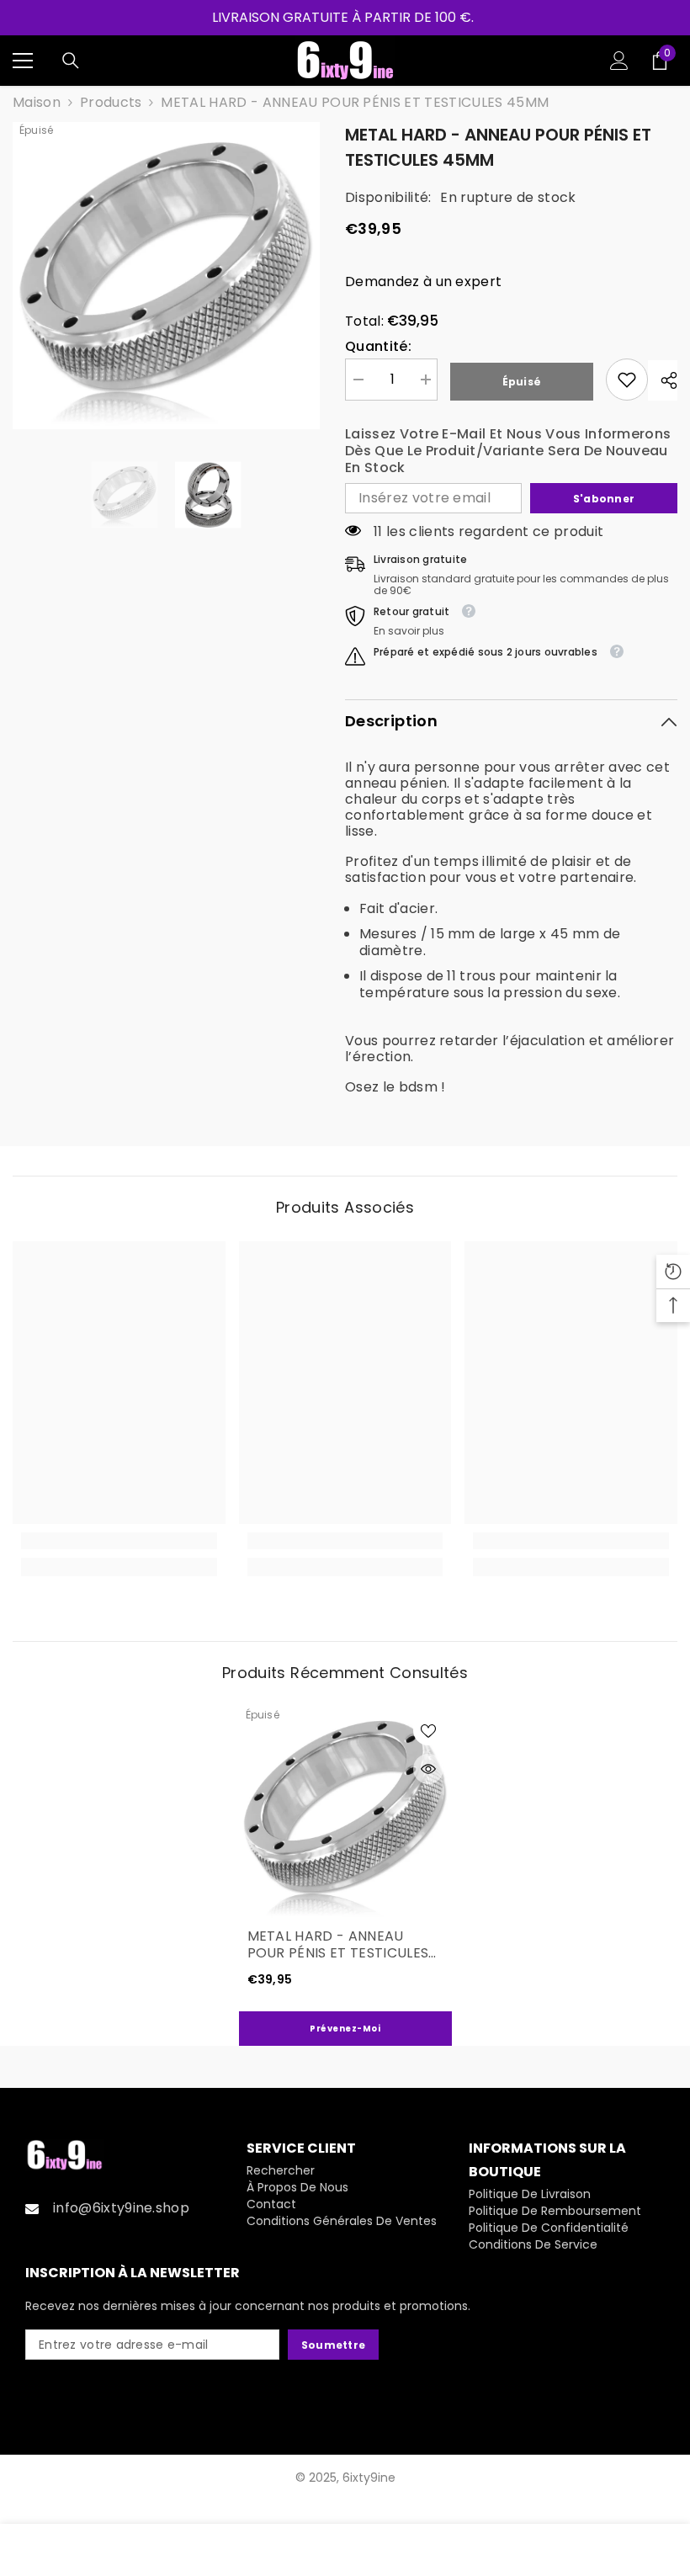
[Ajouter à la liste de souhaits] (428, 1730)
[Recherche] (71, 61)
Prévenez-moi (345, 2029)
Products (111, 103)
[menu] (23, 61)
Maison (37, 103)
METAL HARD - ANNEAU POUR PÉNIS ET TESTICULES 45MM (338, 1945)
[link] (627, 380)
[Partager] (663, 380)
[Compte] (619, 61)
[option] (166, 276)
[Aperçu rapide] (428, 1769)
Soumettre (333, 2345)
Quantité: (378, 347)
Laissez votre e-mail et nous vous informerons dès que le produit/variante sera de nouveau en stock (508, 451)
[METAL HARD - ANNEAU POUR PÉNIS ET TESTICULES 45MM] (345, 1813)
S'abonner (604, 499)
